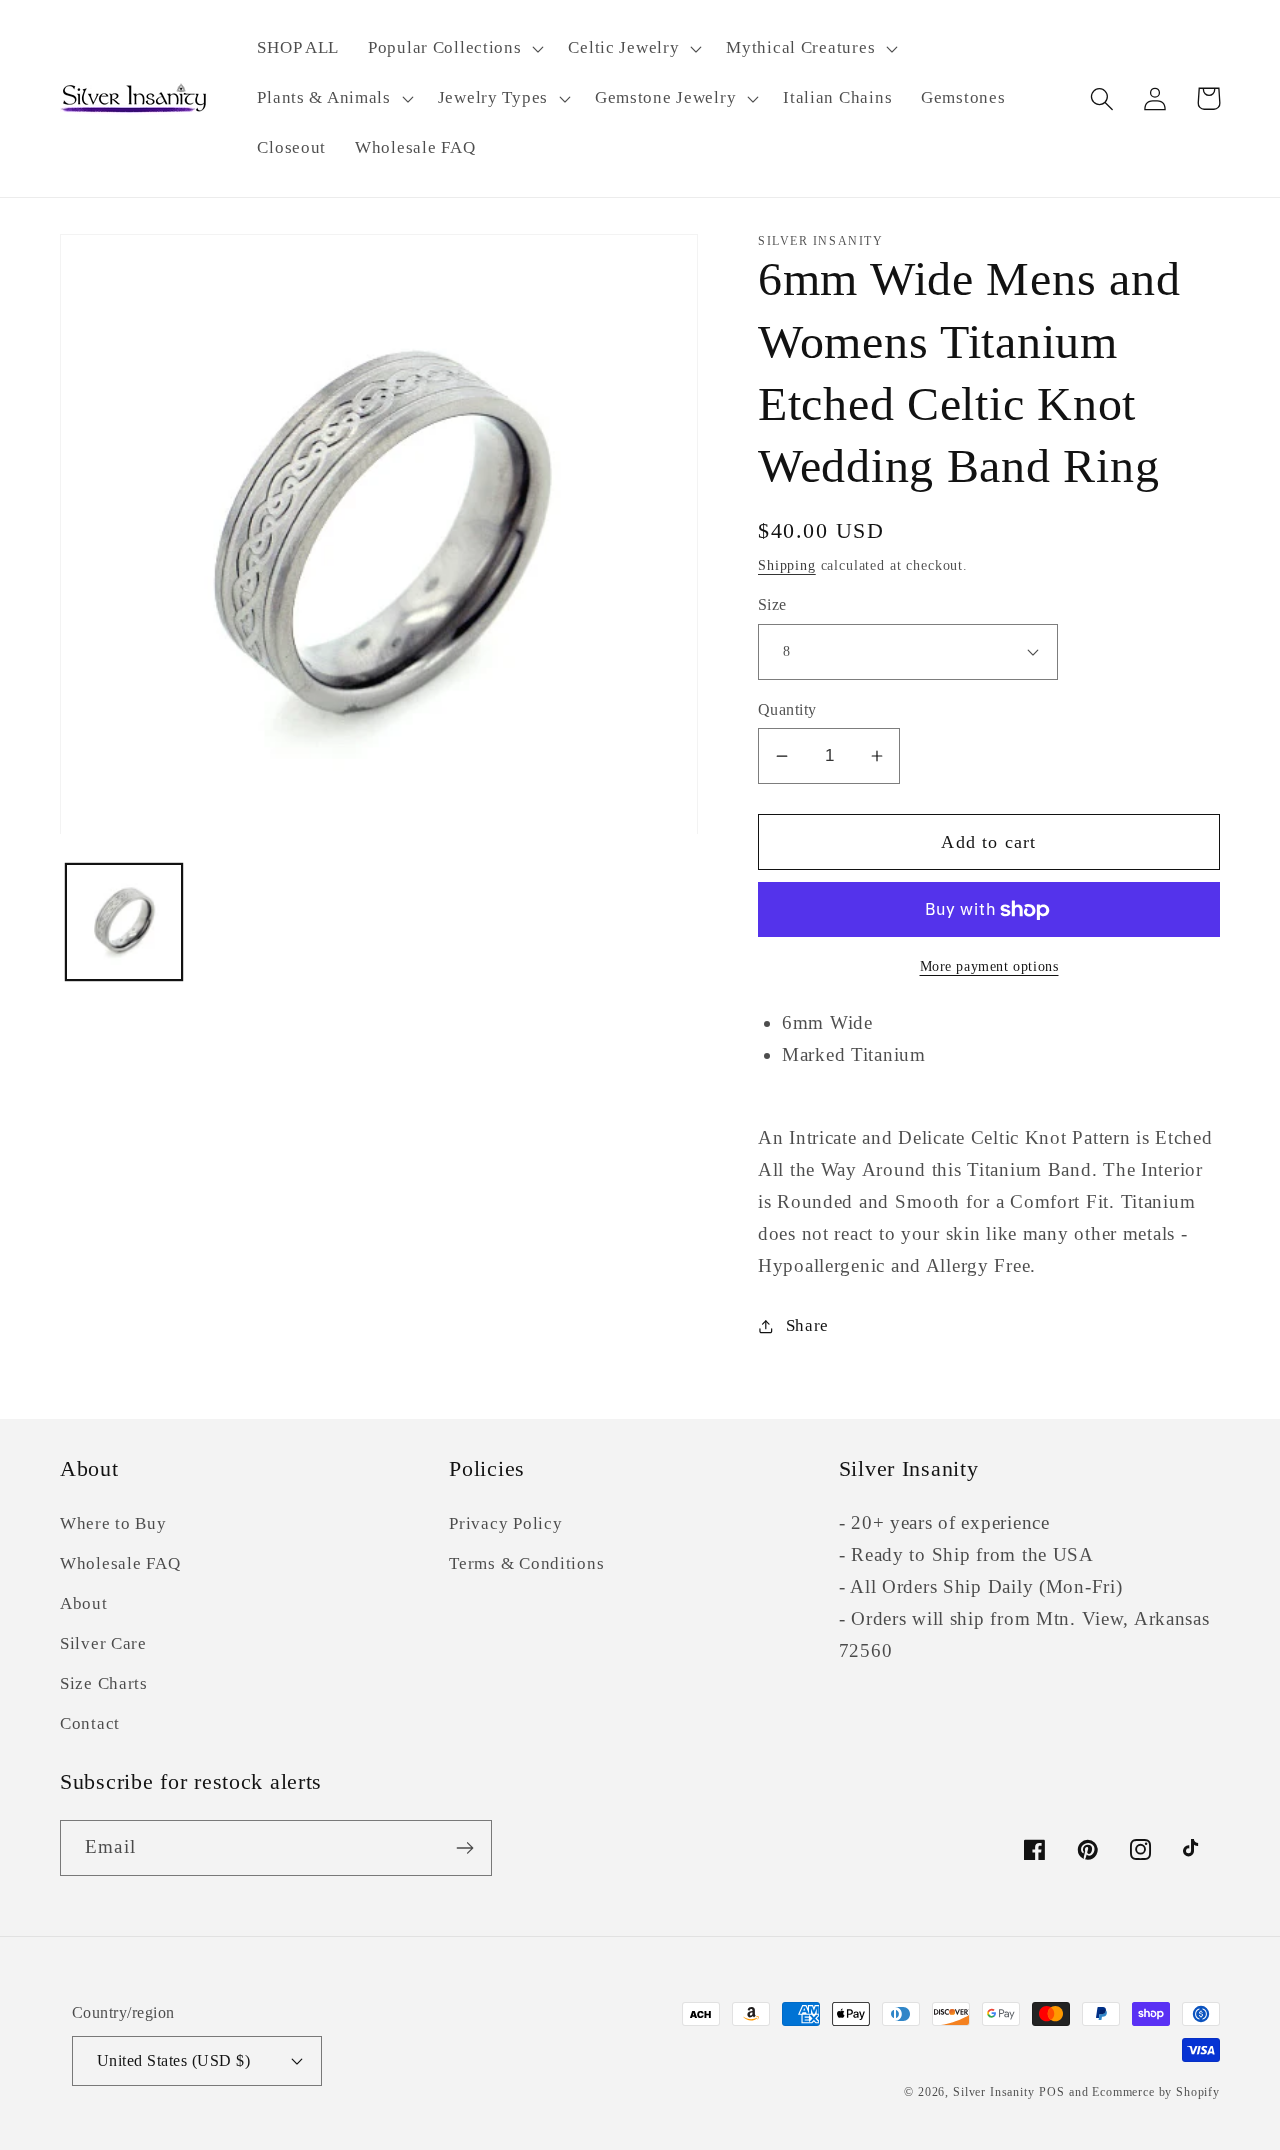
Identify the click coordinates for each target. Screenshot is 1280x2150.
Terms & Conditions (526, 1563)
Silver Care (103, 1643)
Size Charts (104, 1683)
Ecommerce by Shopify (1156, 2092)
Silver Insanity (994, 2092)
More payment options (989, 966)
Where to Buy (113, 1523)
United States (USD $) (173, 2060)
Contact (90, 1723)
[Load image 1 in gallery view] (124, 923)
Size (772, 604)
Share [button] (807, 1325)
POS (1052, 2092)
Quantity (787, 709)
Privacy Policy (505, 1523)
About (84, 1603)
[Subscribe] (464, 1848)
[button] (454, 49)
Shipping (787, 565)
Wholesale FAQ (120, 1563)
